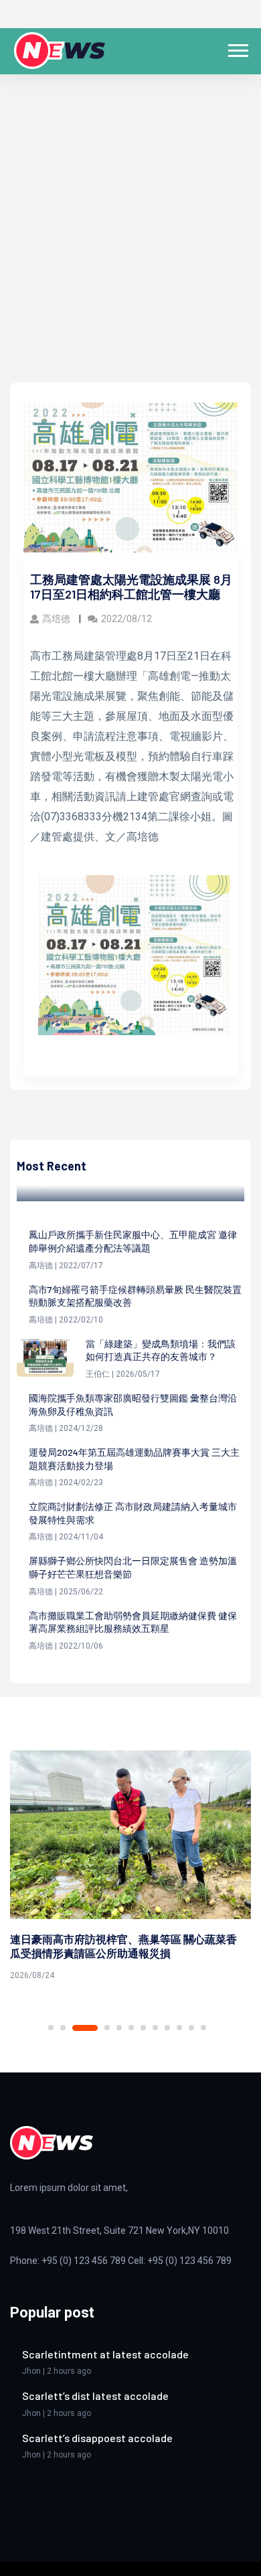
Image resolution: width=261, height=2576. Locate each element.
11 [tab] (191, 2028)
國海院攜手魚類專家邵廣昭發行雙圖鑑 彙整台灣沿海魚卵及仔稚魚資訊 (133, 1405)
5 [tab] (119, 2028)
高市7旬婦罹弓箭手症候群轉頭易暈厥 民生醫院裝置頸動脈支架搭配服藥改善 (135, 1296)
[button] (237, 48)
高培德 (57, 619)
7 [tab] (143, 2028)
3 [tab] (85, 2028)
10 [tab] (179, 2028)
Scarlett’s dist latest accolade (95, 2396)
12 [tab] (203, 2028)
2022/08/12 (126, 619)
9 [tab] (167, 2028)
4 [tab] (107, 2028)
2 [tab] (63, 2028)
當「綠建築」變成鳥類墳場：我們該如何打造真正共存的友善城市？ (161, 1350)
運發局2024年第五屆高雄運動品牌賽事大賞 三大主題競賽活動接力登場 (134, 1459)
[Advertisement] (130, 245)
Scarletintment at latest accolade (105, 2354)
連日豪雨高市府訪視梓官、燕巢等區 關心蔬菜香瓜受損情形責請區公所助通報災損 (123, 1946)
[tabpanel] (130, 1868)
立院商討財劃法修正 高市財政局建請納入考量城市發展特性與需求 (133, 1513)
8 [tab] (155, 2028)
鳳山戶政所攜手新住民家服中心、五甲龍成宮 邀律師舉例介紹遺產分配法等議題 (133, 1241)
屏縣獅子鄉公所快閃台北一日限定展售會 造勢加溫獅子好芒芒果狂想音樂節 (133, 1567)
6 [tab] (131, 2028)
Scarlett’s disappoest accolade (97, 2438)
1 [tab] (51, 2028)
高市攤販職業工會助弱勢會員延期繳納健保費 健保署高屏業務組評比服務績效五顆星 (133, 1622)
